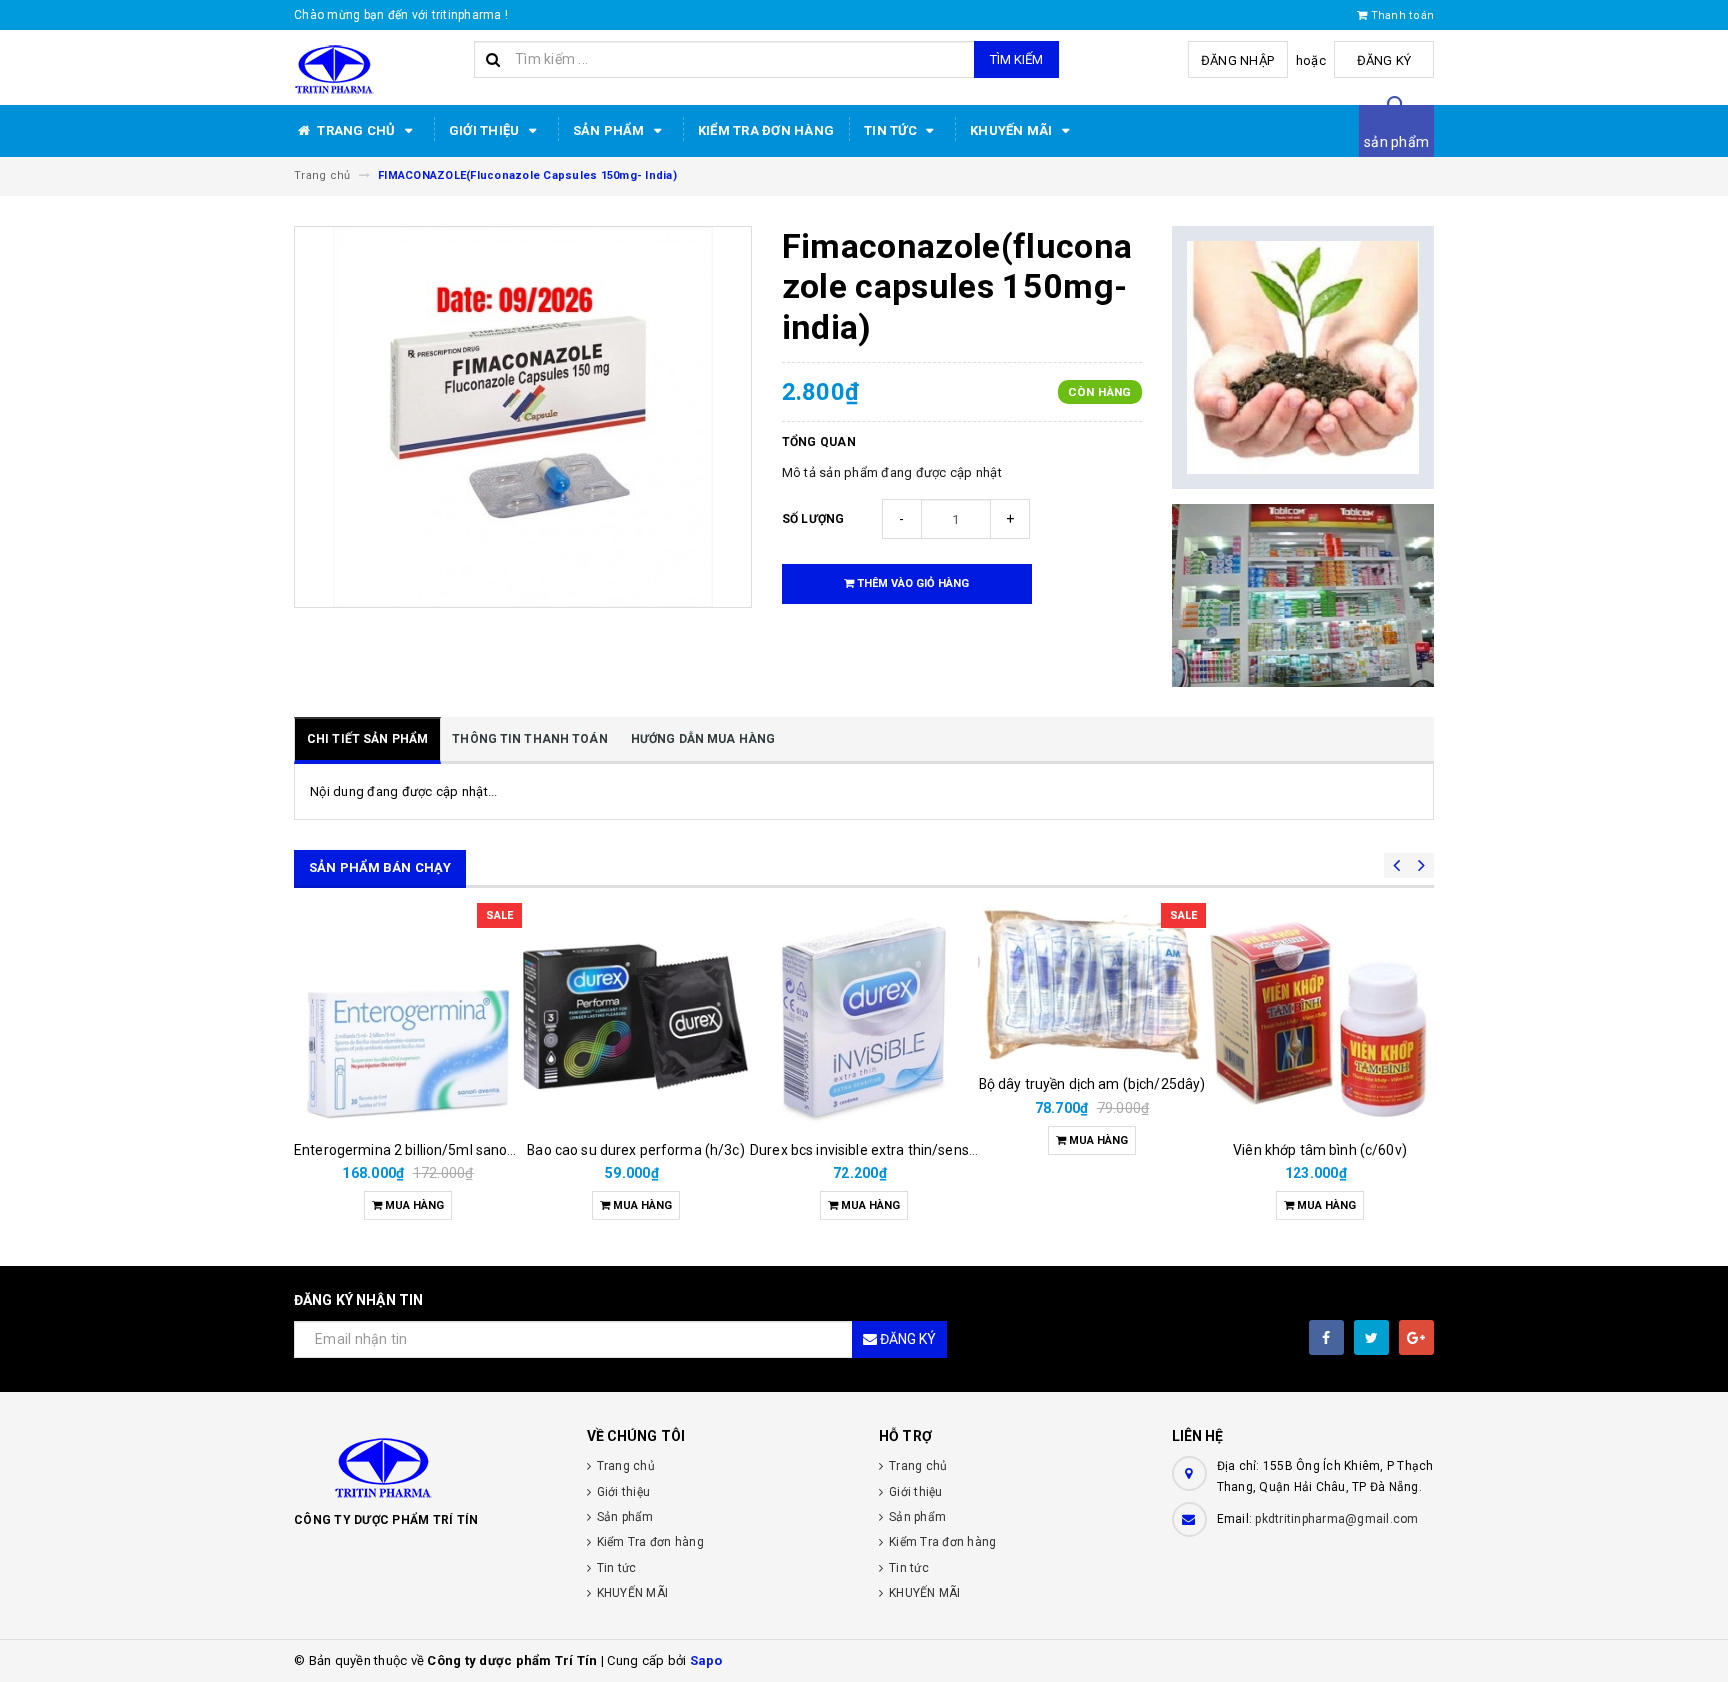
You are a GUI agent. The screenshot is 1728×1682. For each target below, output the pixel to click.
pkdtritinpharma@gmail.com (1336, 1519)
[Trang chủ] (376, 68)
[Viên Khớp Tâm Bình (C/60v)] (1320, 1017)
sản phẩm (1396, 142)
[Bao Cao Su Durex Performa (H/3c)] (636, 1017)
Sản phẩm (610, 130)
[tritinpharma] (425, 1466)
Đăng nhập (1237, 60)
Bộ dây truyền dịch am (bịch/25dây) (1092, 1084)
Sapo (706, 1660)
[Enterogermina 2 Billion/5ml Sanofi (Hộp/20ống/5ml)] (408, 1017)
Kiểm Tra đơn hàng (766, 130)
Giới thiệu (486, 130)
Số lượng (813, 519)
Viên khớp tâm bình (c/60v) (1320, 1150)
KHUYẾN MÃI (1013, 130)
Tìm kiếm (1016, 59)
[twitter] (1371, 1337)
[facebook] (1326, 1337)
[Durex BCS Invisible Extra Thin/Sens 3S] (864, 1017)
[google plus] (1416, 1337)
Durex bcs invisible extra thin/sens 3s (868, 1150)
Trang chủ (356, 130)
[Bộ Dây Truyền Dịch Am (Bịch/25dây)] (1092, 984)
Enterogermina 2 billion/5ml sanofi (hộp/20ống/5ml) (463, 1150)
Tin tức (892, 130)
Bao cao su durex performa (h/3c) (635, 1150)
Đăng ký (1384, 60)
